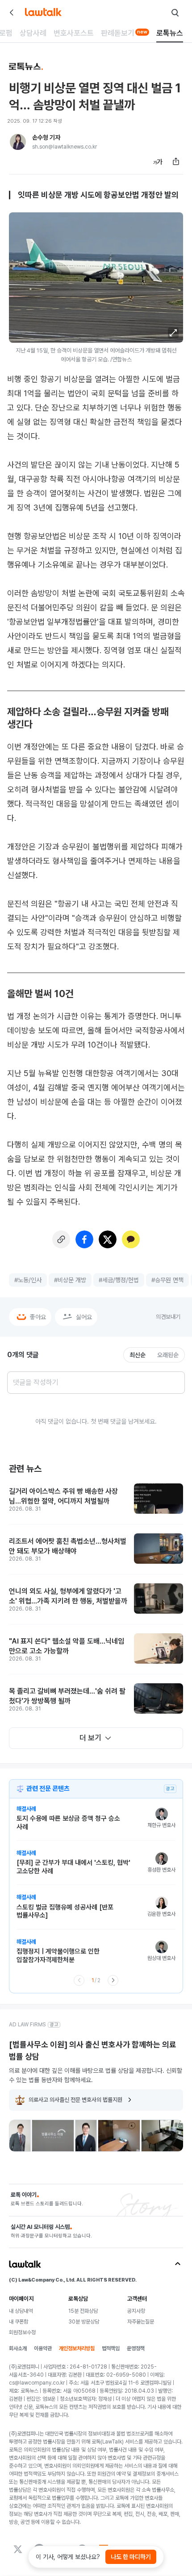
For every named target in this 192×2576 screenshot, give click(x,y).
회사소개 (18, 2348)
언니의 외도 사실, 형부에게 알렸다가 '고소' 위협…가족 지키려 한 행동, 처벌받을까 (68, 1596)
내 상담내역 (21, 2311)
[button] (173, 333)
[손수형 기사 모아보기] (18, 142)
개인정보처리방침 (77, 2348)
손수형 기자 (46, 137)
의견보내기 (168, 1317)
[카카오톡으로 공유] (131, 1239)
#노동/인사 (28, 1280)
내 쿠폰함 (19, 2322)
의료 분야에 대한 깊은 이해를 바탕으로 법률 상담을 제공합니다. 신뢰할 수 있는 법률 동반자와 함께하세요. (96, 2075)
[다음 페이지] (113, 1980)
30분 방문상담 (84, 2322)
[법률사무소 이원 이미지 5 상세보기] (162, 2136)
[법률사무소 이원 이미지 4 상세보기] (119, 2136)
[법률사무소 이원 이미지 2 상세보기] (53, 2136)
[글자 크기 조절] (158, 162)
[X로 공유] (108, 1239)
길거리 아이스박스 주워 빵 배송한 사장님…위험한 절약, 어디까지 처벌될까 (63, 1496)
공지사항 (136, 2311)
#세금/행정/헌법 (119, 1280)
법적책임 (111, 2348)
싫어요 (84, 1317)
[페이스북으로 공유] (84, 1239)
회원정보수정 (22, 2332)
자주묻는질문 (141, 2322)
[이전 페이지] (79, 1980)
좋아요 (38, 1317)
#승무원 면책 (167, 1280)
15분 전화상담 (83, 2311)
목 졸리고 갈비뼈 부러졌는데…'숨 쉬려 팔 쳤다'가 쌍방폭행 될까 (67, 1696)
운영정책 (136, 2348)
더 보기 (90, 1738)
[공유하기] (176, 162)
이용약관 (43, 2348)
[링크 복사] (61, 1239)
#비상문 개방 (70, 1280)
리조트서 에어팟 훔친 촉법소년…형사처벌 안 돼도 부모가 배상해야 (68, 1546)
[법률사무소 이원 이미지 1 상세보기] (20, 2136)
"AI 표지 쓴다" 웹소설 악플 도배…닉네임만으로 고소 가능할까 (67, 1646)
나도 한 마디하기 (131, 2557)
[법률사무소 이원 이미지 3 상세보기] (86, 2136)
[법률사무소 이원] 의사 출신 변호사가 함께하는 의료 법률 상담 (93, 2050)
